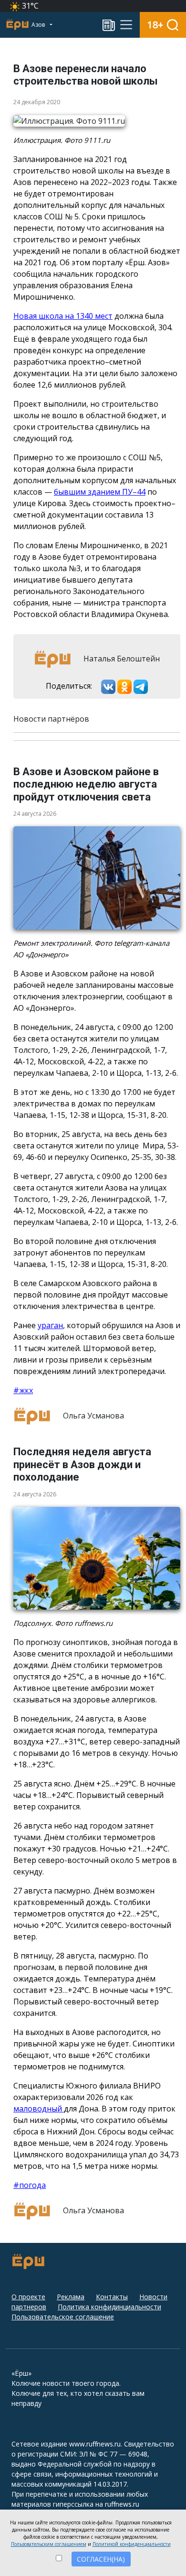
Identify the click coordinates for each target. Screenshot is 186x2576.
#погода (30, 2185)
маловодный (39, 2109)
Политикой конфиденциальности (132, 2544)
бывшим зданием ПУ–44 (100, 492)
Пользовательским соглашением (49, 2544)
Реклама (71, 2297)
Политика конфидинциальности (109, 2307)
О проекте (28, 2297)
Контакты (112, 2297)
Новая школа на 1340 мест (63, 316)
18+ (155, 25)
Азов (39, 25)
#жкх (23, 1390)
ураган (50, 1325)
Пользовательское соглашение (63, 2317)
